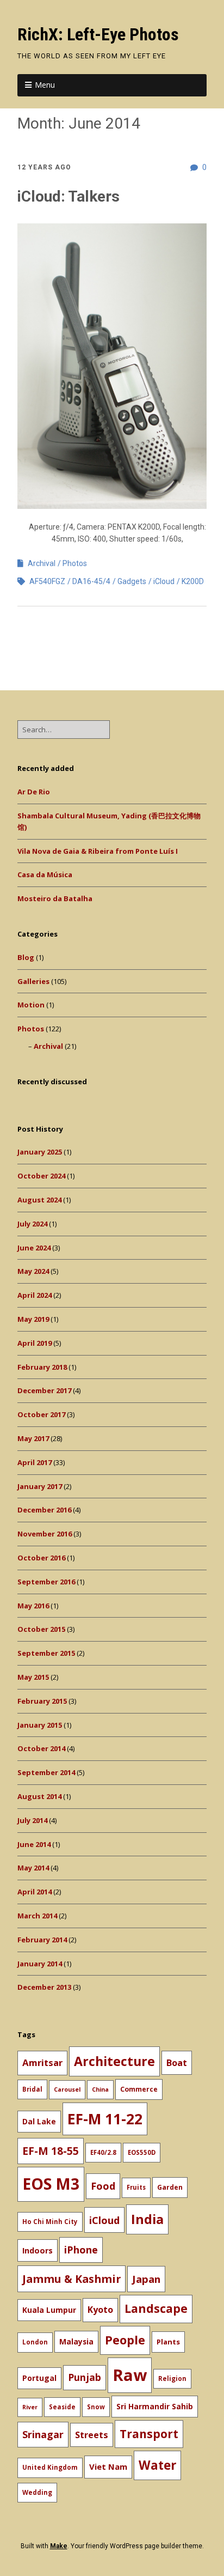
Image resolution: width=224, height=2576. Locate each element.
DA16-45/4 (91, 581)
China (100, 2089)
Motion (31, 1005)
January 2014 (40, 1964)
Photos (75, 563)
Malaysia (76, 2341)
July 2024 (32, 1224)
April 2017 (35, 1462)
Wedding (37, 2492)
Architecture (114, 2061)
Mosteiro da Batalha (55, 898)
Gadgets (132, 581)
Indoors (38, 2250)
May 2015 (33, 1677)
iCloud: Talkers (69, 196)
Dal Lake (39, 2121)
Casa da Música (45, 874)
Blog (26, 957)
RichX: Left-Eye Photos (98, 34)
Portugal (39, 2378)
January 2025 (40, 1152)
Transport (149, 2434)
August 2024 (39, 1200)
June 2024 (34, 1248)
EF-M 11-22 (105, 2119)
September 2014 (46, 1772)
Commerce (139, 2089)
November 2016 (45, 1534)
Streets (92, 2435)
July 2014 (32, 1820)
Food (103, 2186)
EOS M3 (51, 2184)
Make (59, 2546)
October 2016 (41, 1558)
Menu (45, 85)
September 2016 (46, 1582)
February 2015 (42, 1701)
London (35, 2342)
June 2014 (34, 1844)
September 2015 (46, 1653)
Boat (177, 2063)
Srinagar (43, 2434)
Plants (168, 2342)
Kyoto (100, 2310)
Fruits (136, 2187)
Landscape (156, 2308)
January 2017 (40, 1486)
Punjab (85, 2377)
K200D (193, 581)
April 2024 (35, 1295)
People (125, 2340)
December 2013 (44, 1987)
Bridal (32, 2089)
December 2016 (44, 1510)
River (30, 2407)
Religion (172, 2378)
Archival (42, 563)
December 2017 (44, 1390)
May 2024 (33, 1271)
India (147, 2219)
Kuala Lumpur (49, 2310)
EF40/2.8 (103, 2152)
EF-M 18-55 (51, 2151)
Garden (170, 2187)
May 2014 (33, 1868)
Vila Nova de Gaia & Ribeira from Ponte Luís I (98, 851)
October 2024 (41, 1176)
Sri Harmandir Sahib (155, 2406)
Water (157, 2465)
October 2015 (41, 1629)
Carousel (67, 2089)
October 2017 (41, 1414)
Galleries (33, 981)
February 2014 (42, 1940)
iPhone (81, 2250)
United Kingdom (50, 2467)
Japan (146, 2279)
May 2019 (33, 1319)
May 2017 (33, 1438)
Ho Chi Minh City (50, 2222)
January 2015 (40, 1725)
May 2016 (33, 1606)
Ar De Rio (34, 792)
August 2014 (39, 1796)
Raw (130, 2375)
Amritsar (42, 2062)
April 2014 (35, 1892)
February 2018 (42, 1367)
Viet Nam (108, 2466)
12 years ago (44, 167)
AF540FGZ (47, 581)
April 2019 (35, 1343)
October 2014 (41, 1748)
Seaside (62, 2407)
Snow (96, 2407)
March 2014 (37, 1916)
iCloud (164, 581)
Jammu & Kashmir (71, 2279)
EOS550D (142, 2152)
